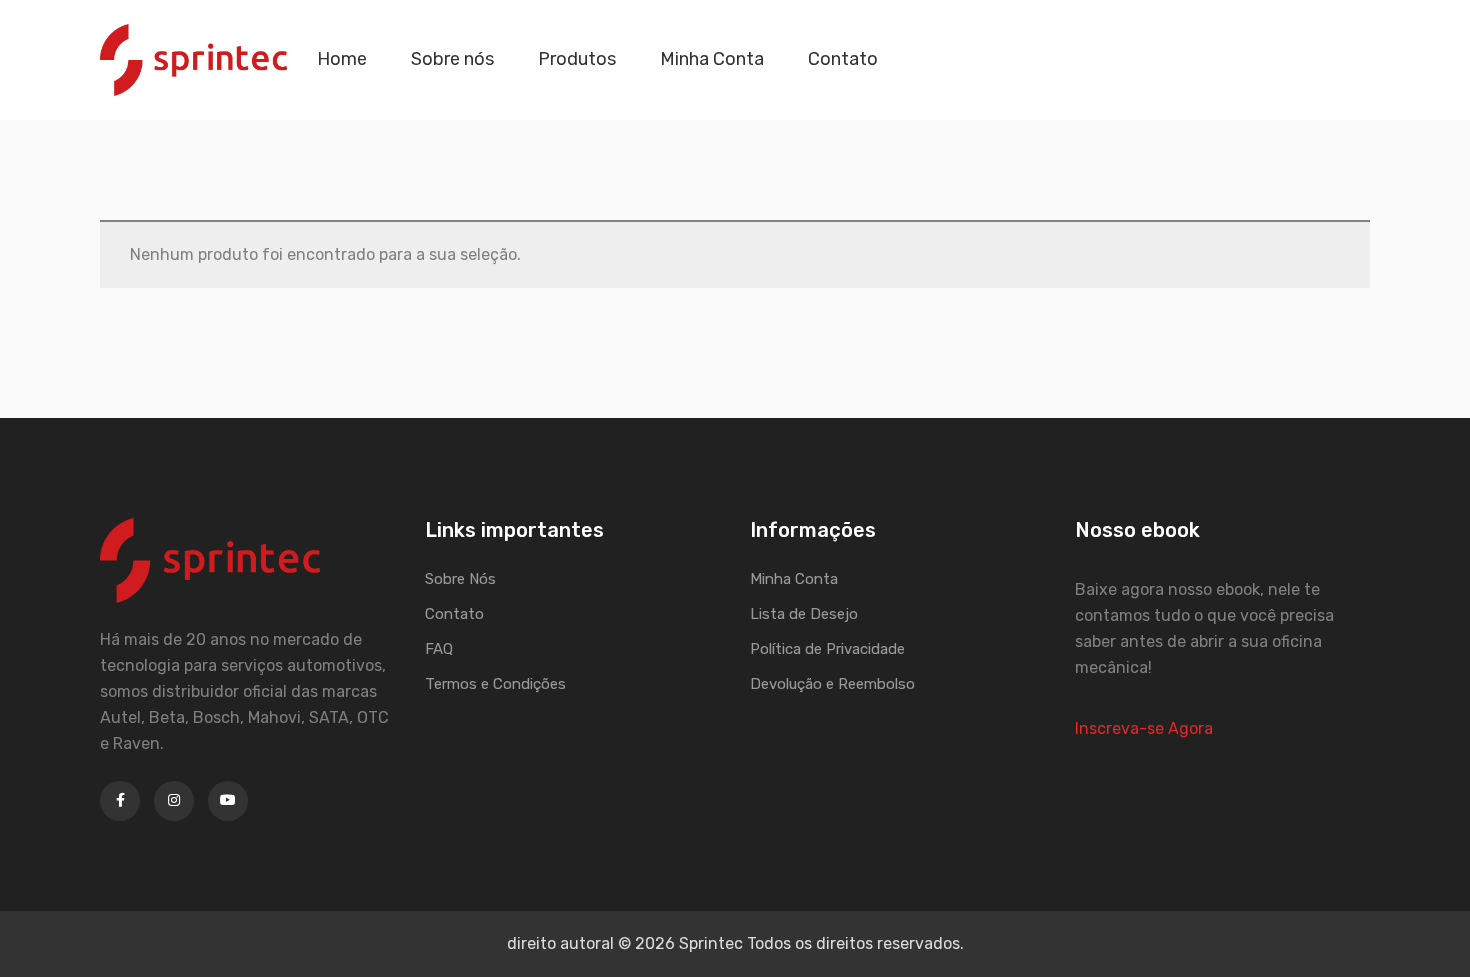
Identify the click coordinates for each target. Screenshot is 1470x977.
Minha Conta (712, 59)
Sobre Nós (460, 579)
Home (342, 59)
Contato (843, 59)
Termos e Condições (495, 684)
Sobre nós (452, 59)
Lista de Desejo (804, 614)
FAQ (439, 649)
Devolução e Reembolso (832, 684)
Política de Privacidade (827, 649)
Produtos (577, 59)
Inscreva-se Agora (1144, 728)
